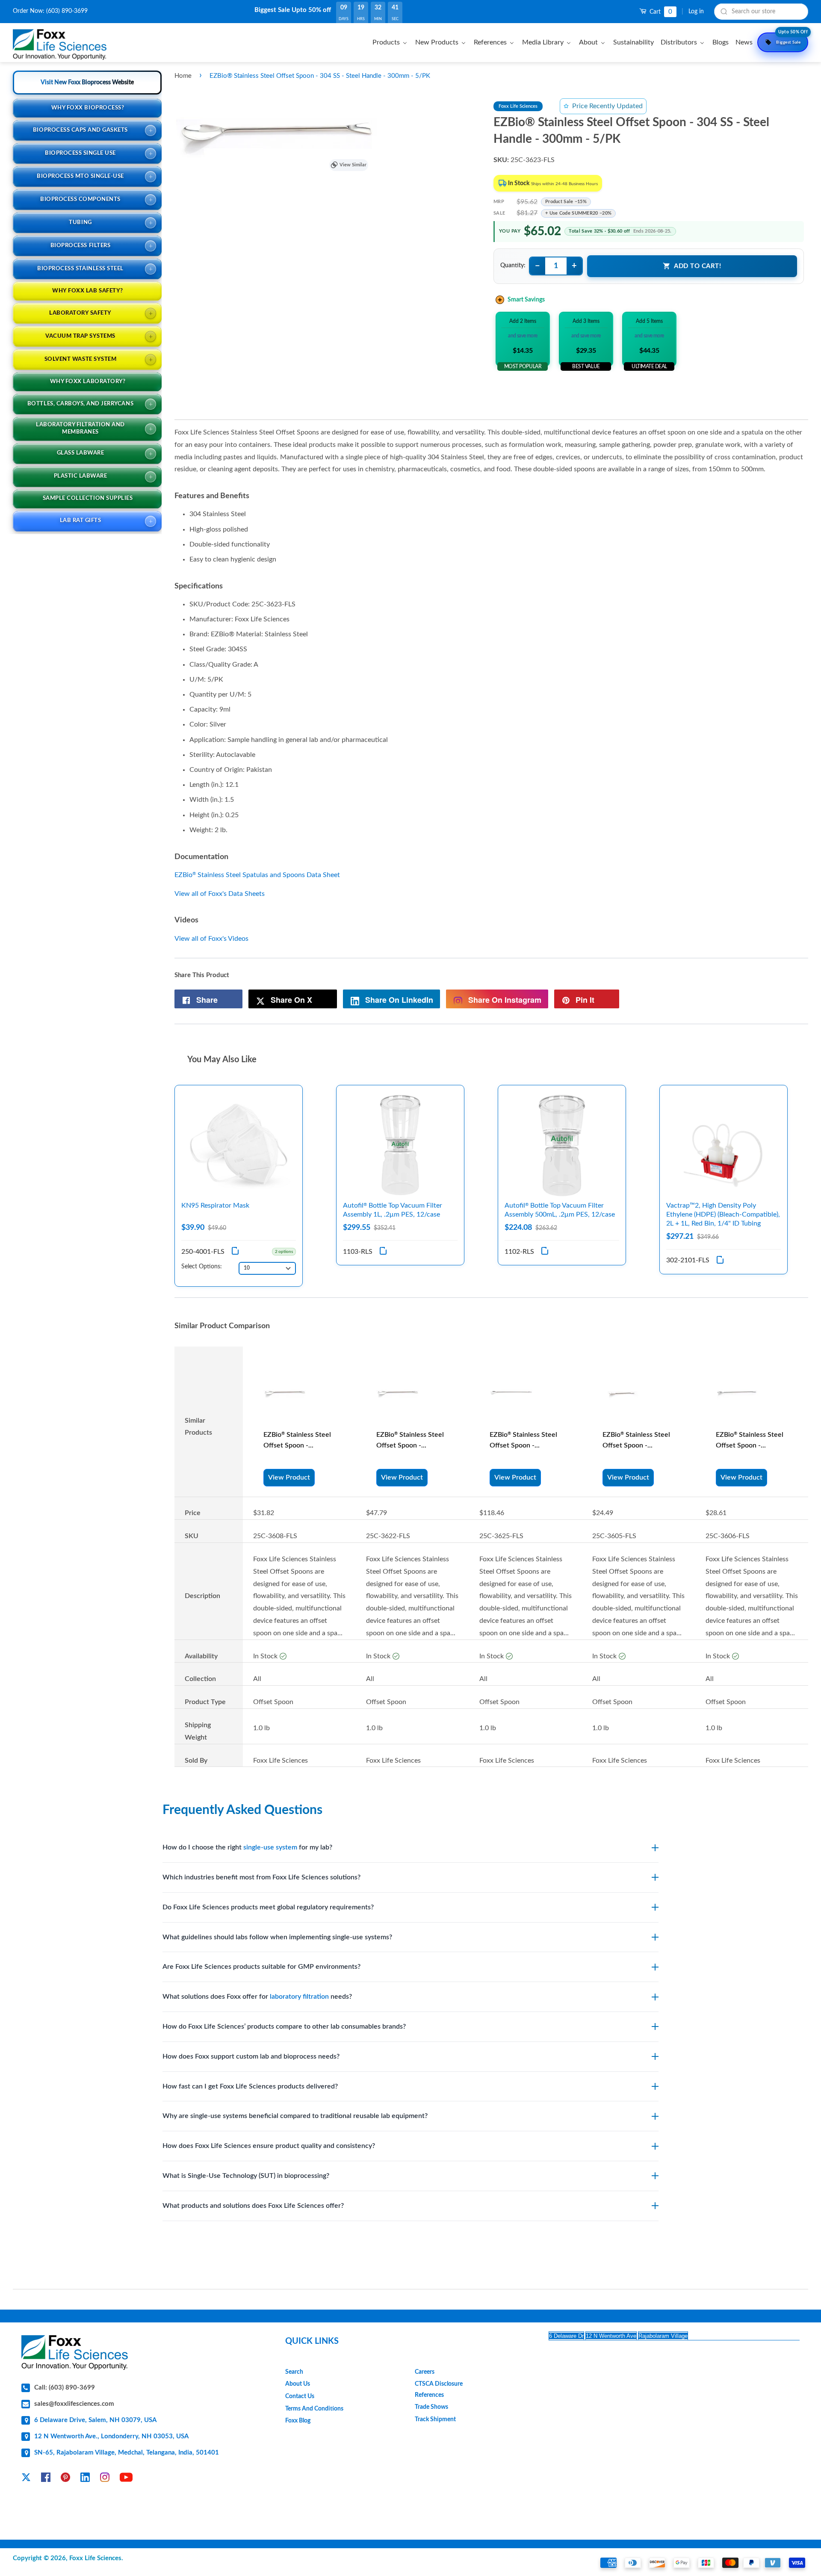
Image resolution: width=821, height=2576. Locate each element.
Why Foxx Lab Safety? (87, 291)
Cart (660, 12)
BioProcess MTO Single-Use (80, 176)
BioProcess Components (80, 199)
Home (183, 76)
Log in (696, 12)
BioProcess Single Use (80, 153)
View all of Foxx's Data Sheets (220, 894)
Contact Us (300, 2396)
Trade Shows (431, 2407)
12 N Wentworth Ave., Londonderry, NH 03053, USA (111, 2436)
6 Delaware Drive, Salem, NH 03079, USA (95, 2420)
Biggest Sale (792, 38)
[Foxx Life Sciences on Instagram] (105, 2479)
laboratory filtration (299, 1997)
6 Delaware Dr (566, 2336)
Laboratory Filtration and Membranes (80, 428)
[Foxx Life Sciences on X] (26, 2479)
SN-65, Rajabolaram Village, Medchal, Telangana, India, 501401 (127, 2453)
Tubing (80, 223)
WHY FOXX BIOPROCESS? (88, 108)
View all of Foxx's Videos (211, 939)
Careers (425, 2372)
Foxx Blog (298, 2421)
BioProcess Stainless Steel (80, 269)
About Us (298, 2384)
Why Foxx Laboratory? (88, 382)
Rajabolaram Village (663, 2336)
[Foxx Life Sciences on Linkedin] (85, 2479)
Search (294, 2372)
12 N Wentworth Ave (611, 2336)
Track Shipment (435, 2419)
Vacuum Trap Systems (80, 336)
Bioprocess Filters (80, 246)
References (429, 2395)
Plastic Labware (81, 476)
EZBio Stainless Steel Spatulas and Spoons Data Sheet (257, 875)
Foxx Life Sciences (95, 2558)
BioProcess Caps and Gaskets (80, 130)
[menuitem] (391, 42)
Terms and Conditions (314, 2409)
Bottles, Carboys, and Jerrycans (80, 404)
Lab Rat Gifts (81, 521)
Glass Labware (81, 453)
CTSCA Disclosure (439, 2384)
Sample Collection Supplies (88, 498)
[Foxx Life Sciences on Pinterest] (65, 2479)
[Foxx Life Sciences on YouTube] (126, 2479)
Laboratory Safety (80, 313)
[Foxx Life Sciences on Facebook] (46, 2479)
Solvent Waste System (80, 359)
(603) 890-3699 (67, 11)
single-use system (270, 1847)
